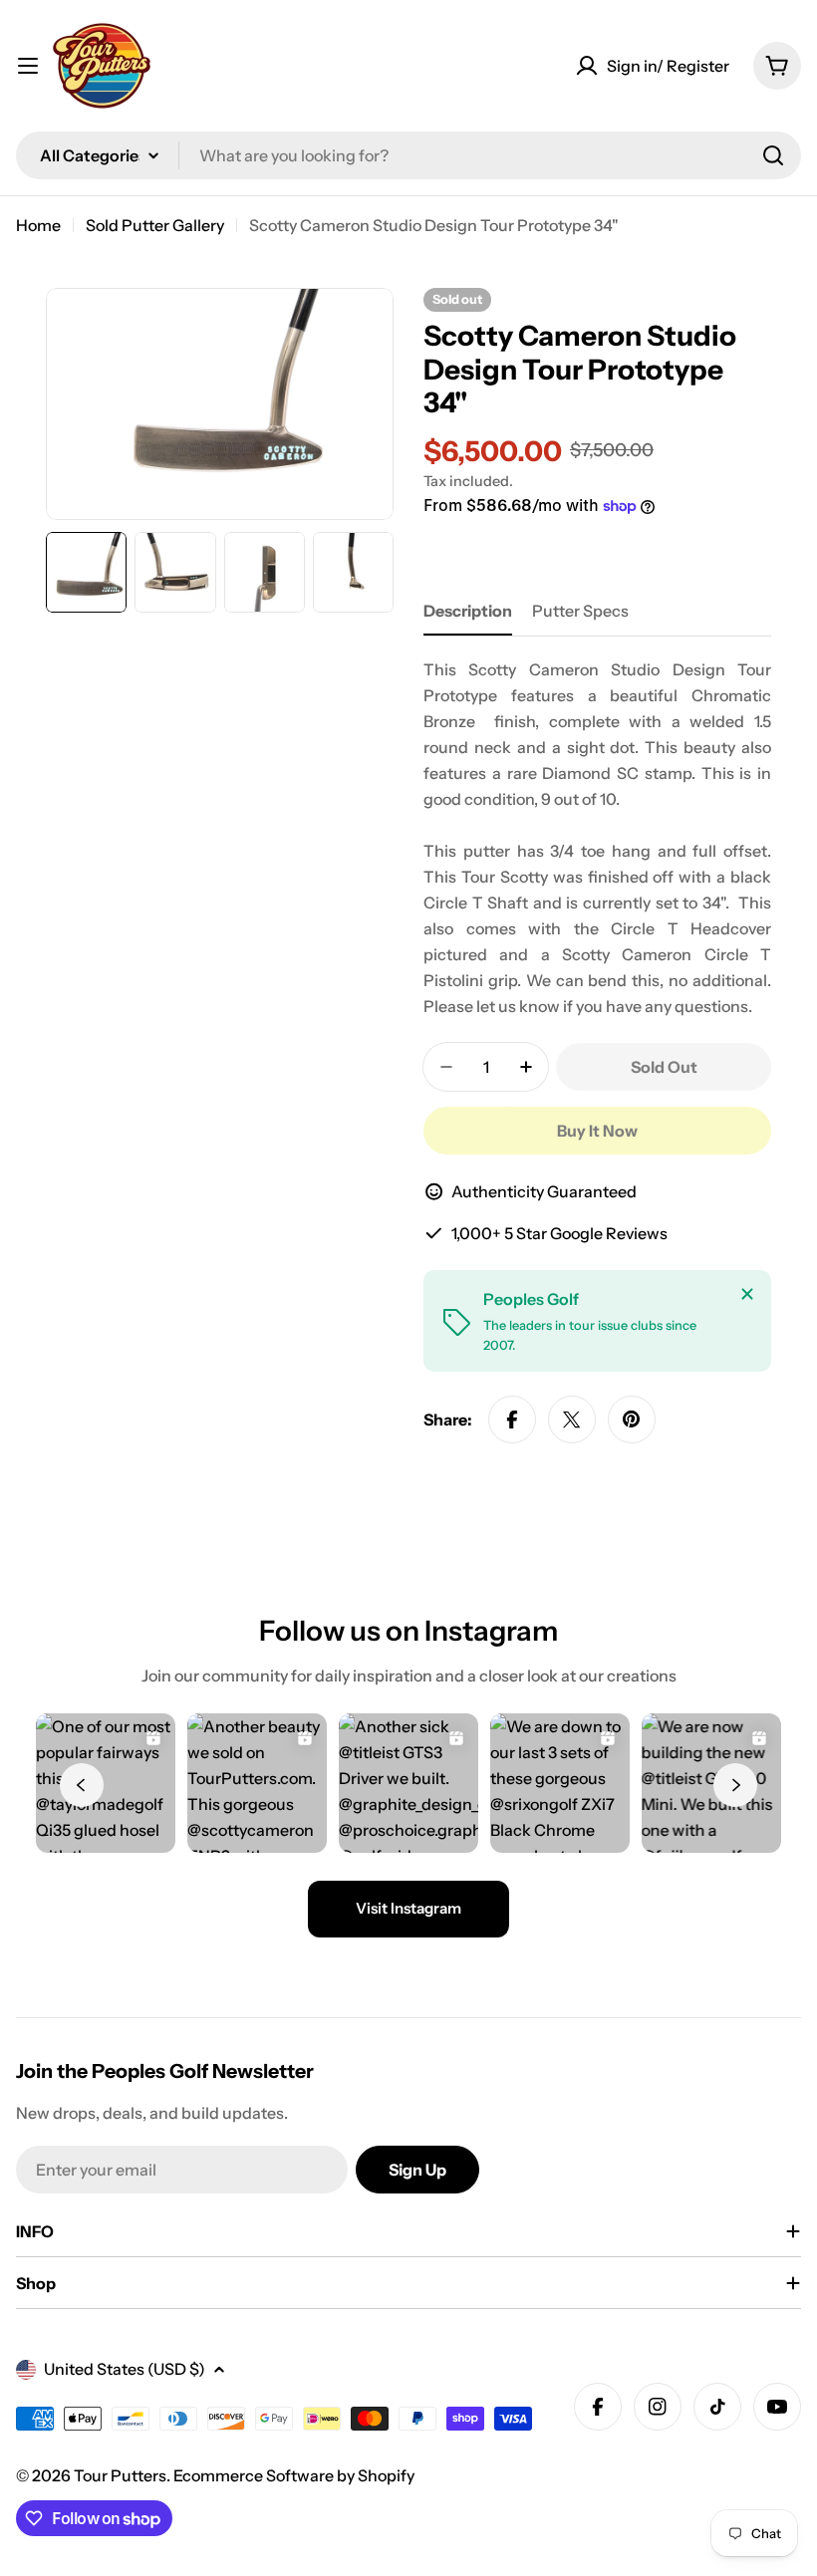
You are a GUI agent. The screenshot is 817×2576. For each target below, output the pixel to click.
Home (38, 225)
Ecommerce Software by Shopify (294, 2475)
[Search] (773, 155)
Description (468, 611)
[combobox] (408, 155)
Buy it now (597, 1131)
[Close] (747, 1294)
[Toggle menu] (28, 66)
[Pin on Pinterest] (632, 1419)
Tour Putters (120, 2475)
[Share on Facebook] (512, 1419)
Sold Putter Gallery (155, 225)
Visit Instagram (408, 1908)
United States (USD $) (125, 2369)
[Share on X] (572, 1419)
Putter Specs (580, 611)
